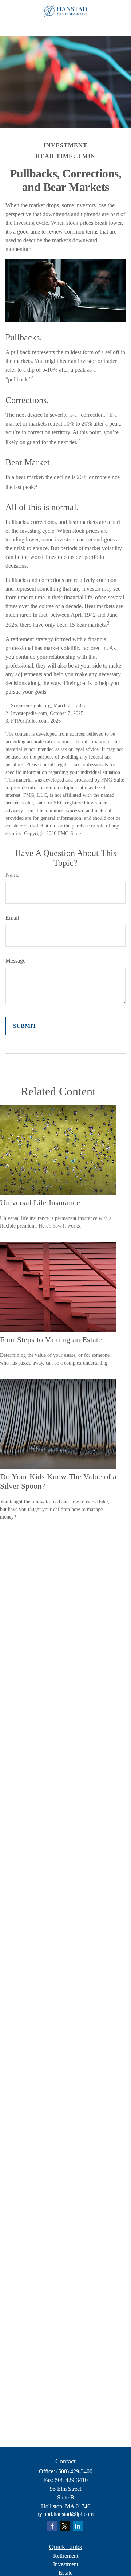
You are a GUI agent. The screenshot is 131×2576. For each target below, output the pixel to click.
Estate (65, 2573)
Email (12, 918)
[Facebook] (52, 2526)
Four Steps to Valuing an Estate (51, 1340)
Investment (66, 2564)
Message (15, 961)
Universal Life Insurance (40, 1203)
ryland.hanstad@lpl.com (65, 2514)
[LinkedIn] (78, 2526)
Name (12, 875)
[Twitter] (65, 2526)
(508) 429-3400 (74, 2471)
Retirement (66, 2556)
